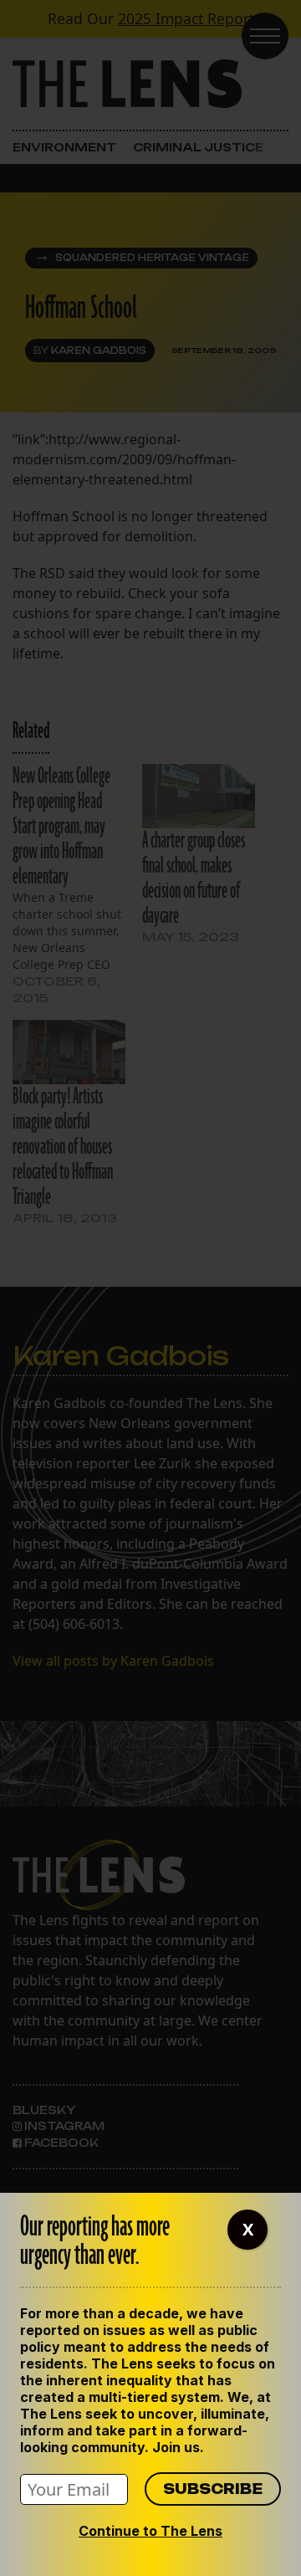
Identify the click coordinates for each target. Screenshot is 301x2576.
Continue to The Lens (150, 2531)
